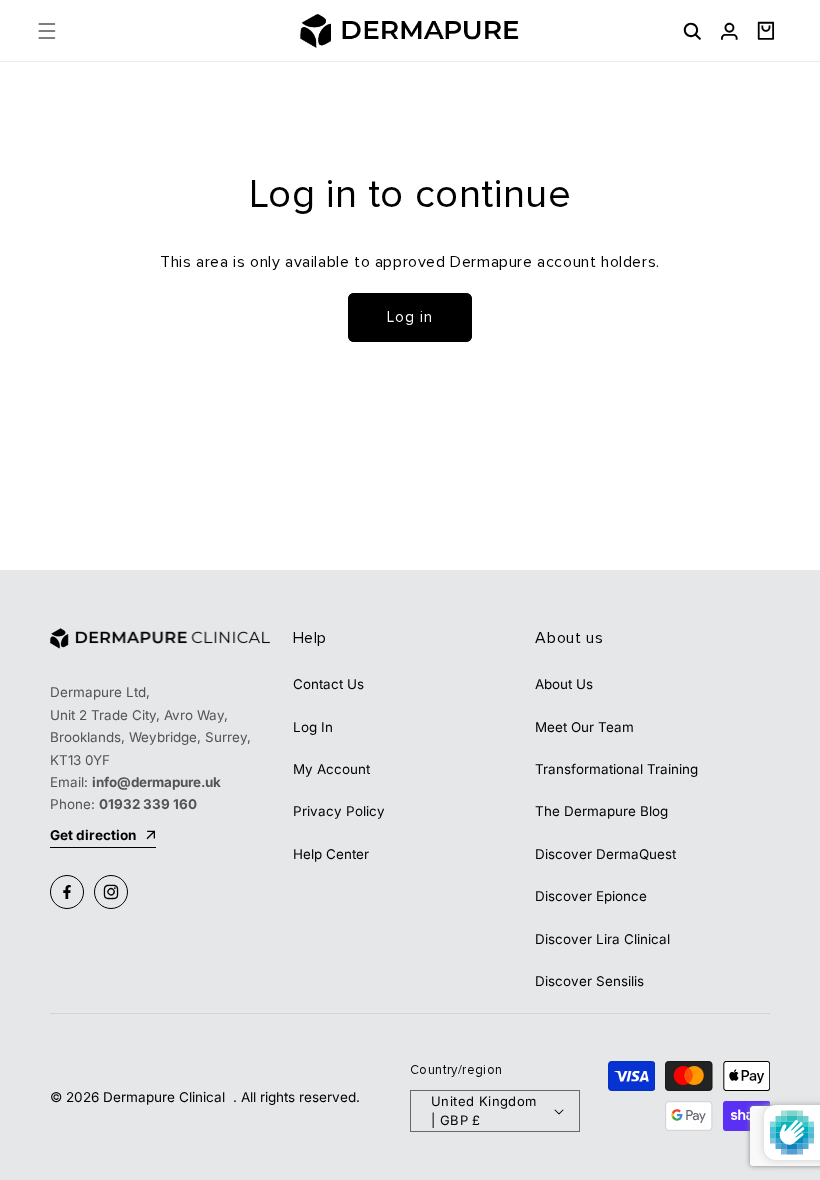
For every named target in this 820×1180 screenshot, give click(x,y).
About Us (564, 684)
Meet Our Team (584, 727)
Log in (410, 317)
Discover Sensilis (589, 981)
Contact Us (328, 684)
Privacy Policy (339, 811)
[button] (46, 30)
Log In (313, 727)
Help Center (331, 854)
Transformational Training (616, 769)
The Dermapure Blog (601, 811)
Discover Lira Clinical (602, 939)
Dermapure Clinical (166, 1097)
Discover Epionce (591, 896)
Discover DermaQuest (605, 854)
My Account (331, 769)
